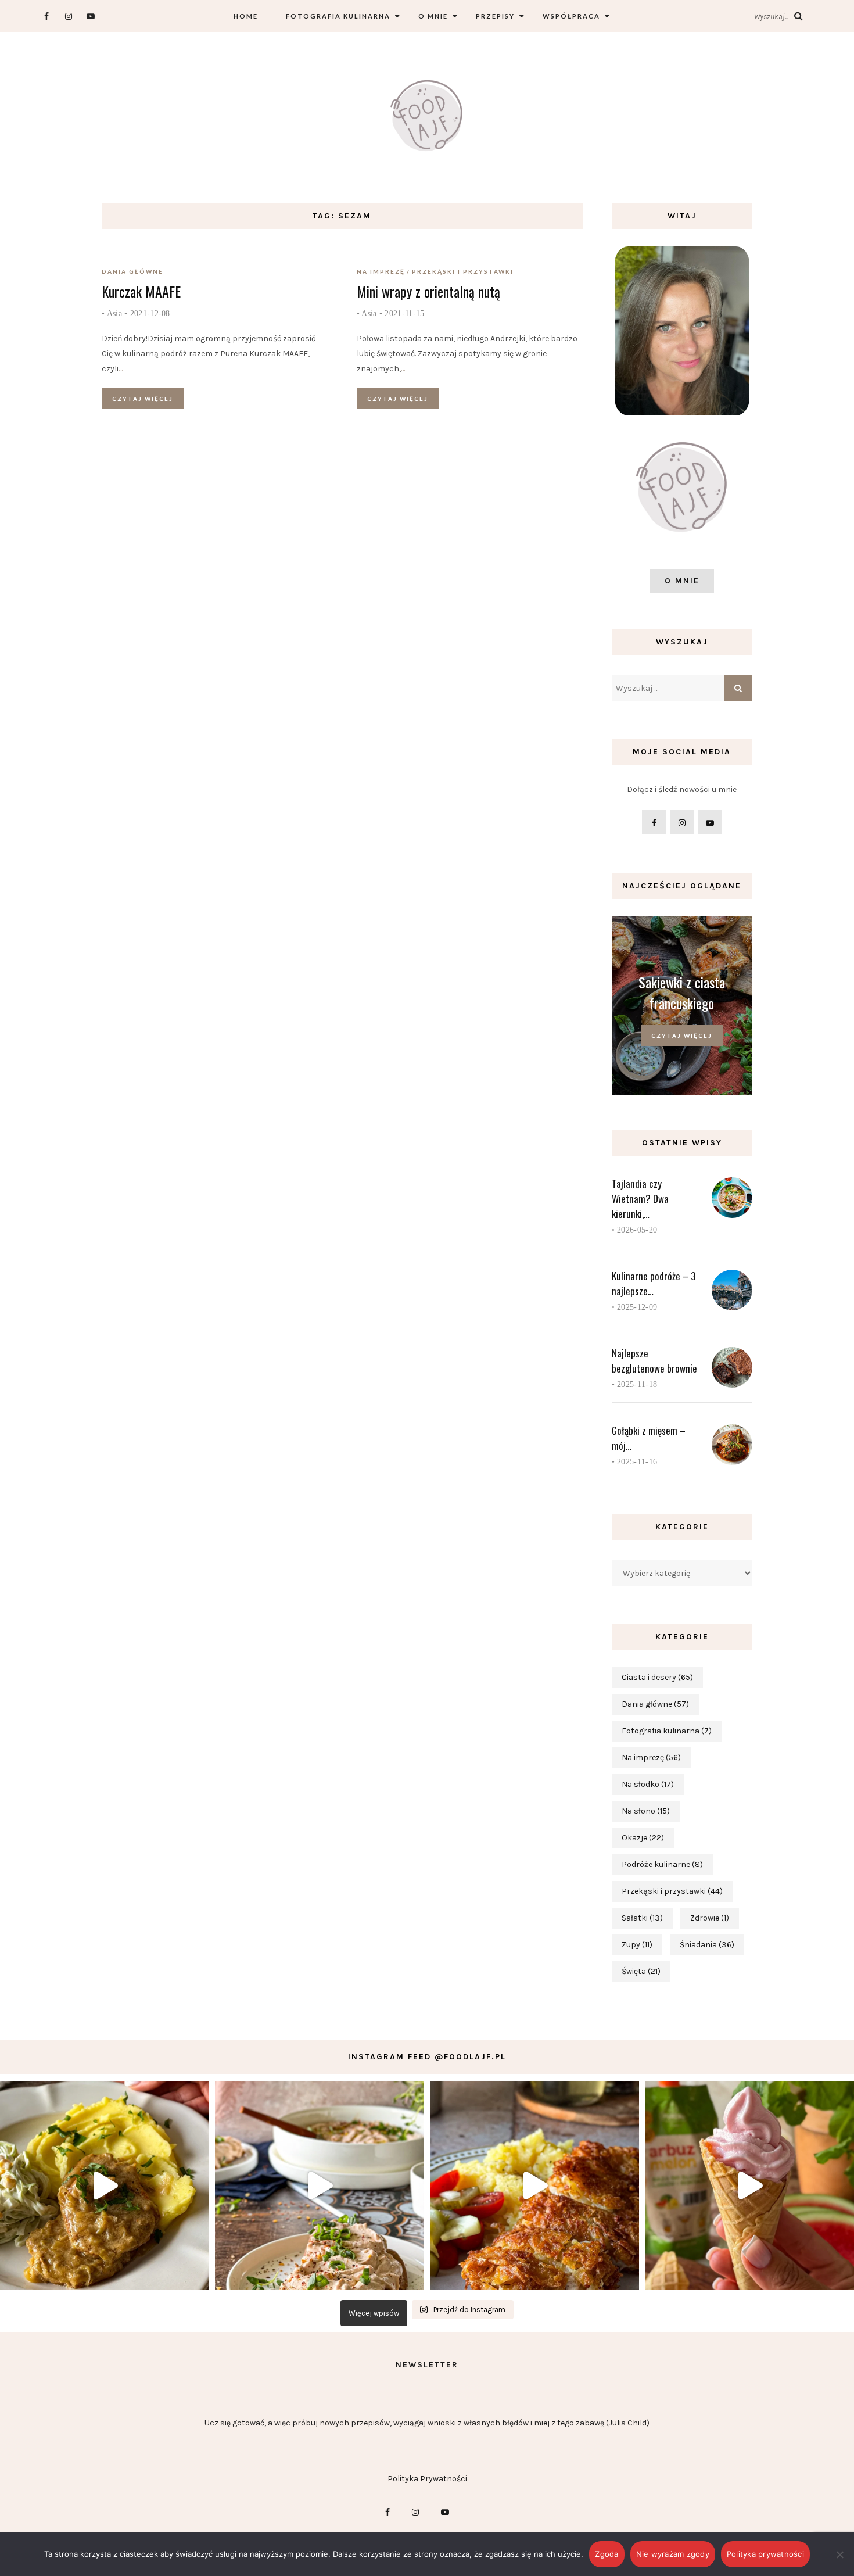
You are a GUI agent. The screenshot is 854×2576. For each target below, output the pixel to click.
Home (246, 16)
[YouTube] (90, 16)
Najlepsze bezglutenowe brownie (654, 1361)
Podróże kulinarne (662, 1864)
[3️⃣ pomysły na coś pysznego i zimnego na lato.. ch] (749, 2186)
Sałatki (642, 1918)
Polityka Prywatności (427, 2479)
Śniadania (707, 1945)
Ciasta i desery (657, 1677)
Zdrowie (710, 1918)
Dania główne (132, 271)
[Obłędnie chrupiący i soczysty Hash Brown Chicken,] (534, 2186)
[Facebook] (46, 16)
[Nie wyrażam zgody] (839, 2554)
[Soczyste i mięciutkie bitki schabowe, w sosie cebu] (105, 2186)
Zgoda (607, 2554)
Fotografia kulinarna (338, 16)
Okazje (643, 1838)
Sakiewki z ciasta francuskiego (682, 993)
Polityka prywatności (765, 2554)
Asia (114, 314)
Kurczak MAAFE (141, 291)
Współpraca (571, 16)
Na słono (646, 1811)
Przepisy (495, 16)
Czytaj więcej (143, 399)
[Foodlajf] (427, 118)
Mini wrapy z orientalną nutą (428, 291)
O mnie (433, 16)
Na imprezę (381, 271)
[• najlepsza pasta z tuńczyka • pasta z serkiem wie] (320, 2186)
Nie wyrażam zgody (673, 2554)
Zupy (637, 1945)
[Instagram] (68, 16)
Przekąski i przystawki (463, 271)
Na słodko (648, 1784)
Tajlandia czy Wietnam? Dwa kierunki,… (640, 1199)
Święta (641, 1971)
